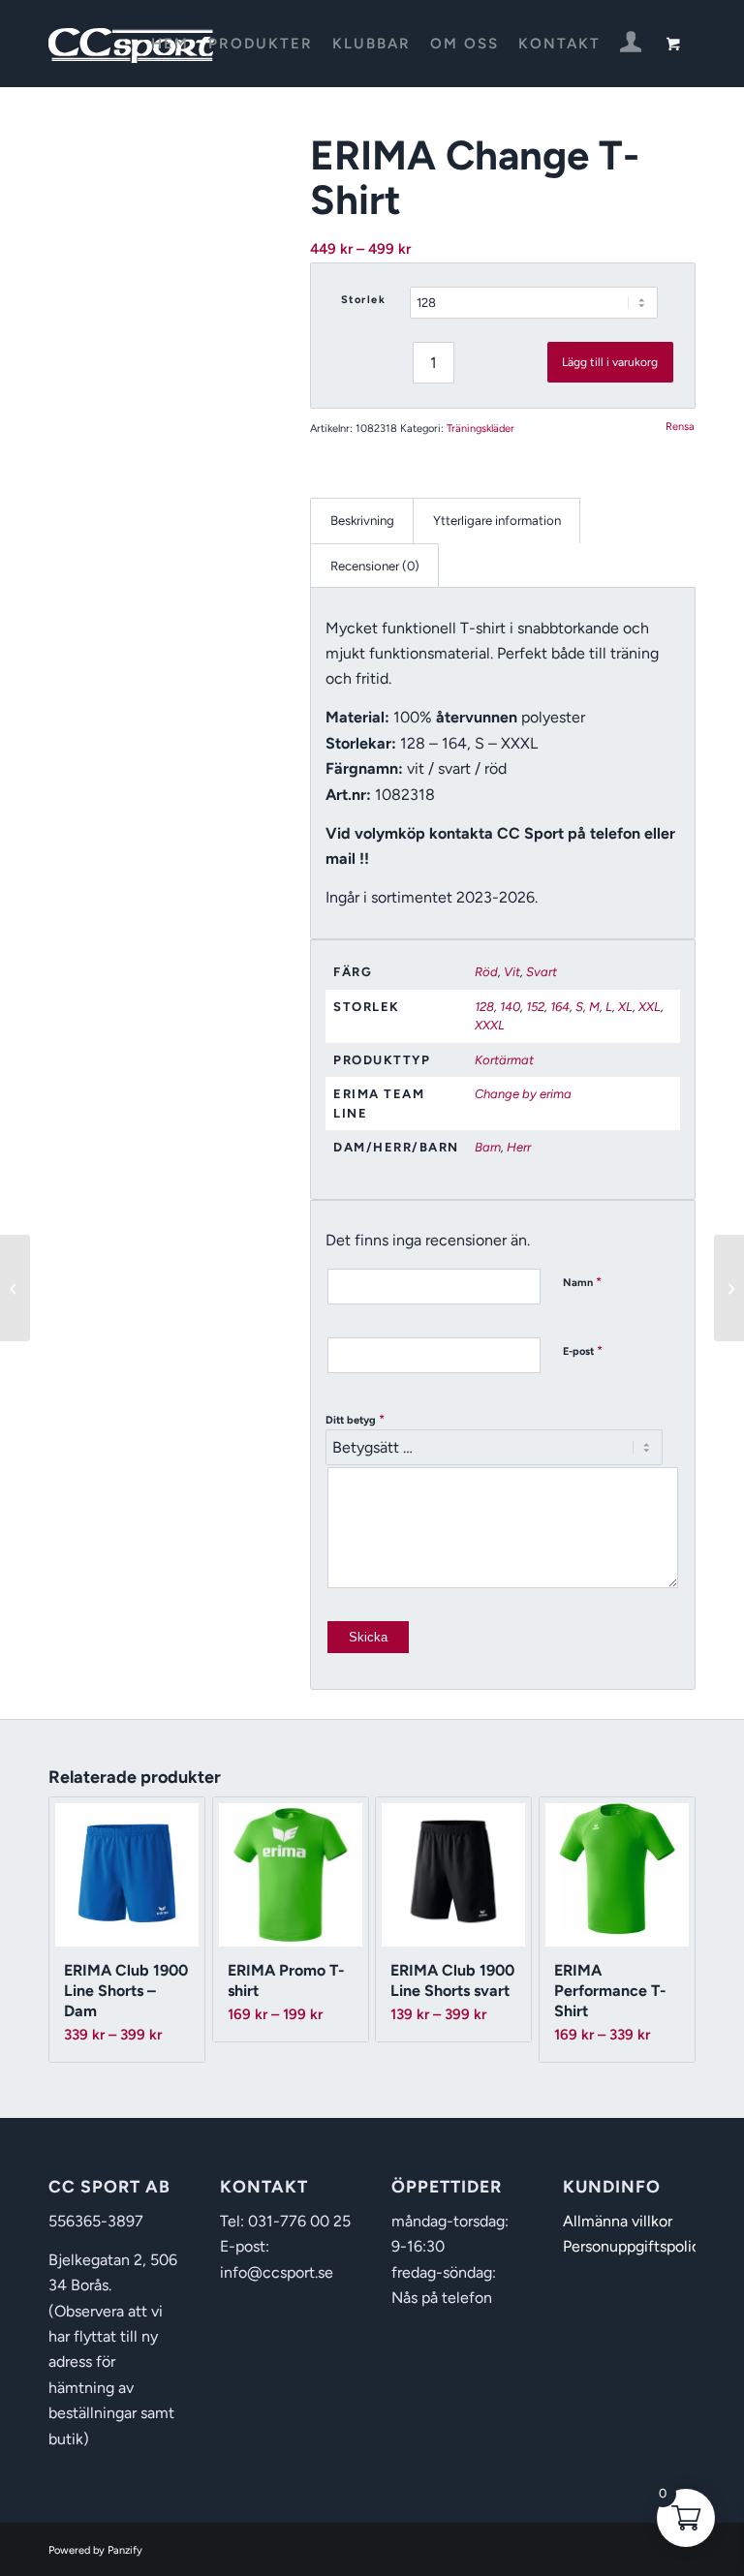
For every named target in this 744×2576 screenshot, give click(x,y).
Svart (542, 972)
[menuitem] (170, 44)
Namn (582, 1282)
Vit (512, 972)
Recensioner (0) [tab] (375, 566)
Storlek (364, 300)
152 (535, 1007)
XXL (650, 1007)
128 (484, 1007)
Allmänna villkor (618, 2221)
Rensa (680, 427)
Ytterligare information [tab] (497, 520)
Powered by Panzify (95, 2550)
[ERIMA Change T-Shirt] (15, 1288)
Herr (519, 1147)
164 (560, 1007)
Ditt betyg (355, 1419)
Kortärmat (504, 1060)
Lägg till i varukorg (610, 362)
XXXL (490, 1025)
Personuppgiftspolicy (635, 2246)
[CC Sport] (132, 44)
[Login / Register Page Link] (631, 46)
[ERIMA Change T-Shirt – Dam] (729, 1288)
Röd (486, 972)
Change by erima (523, 1094)
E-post (583, 1350)
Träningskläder (480, 429)
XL (625, 1007)
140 (510, 1007)
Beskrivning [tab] (362, 520)
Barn (488, 1147)
